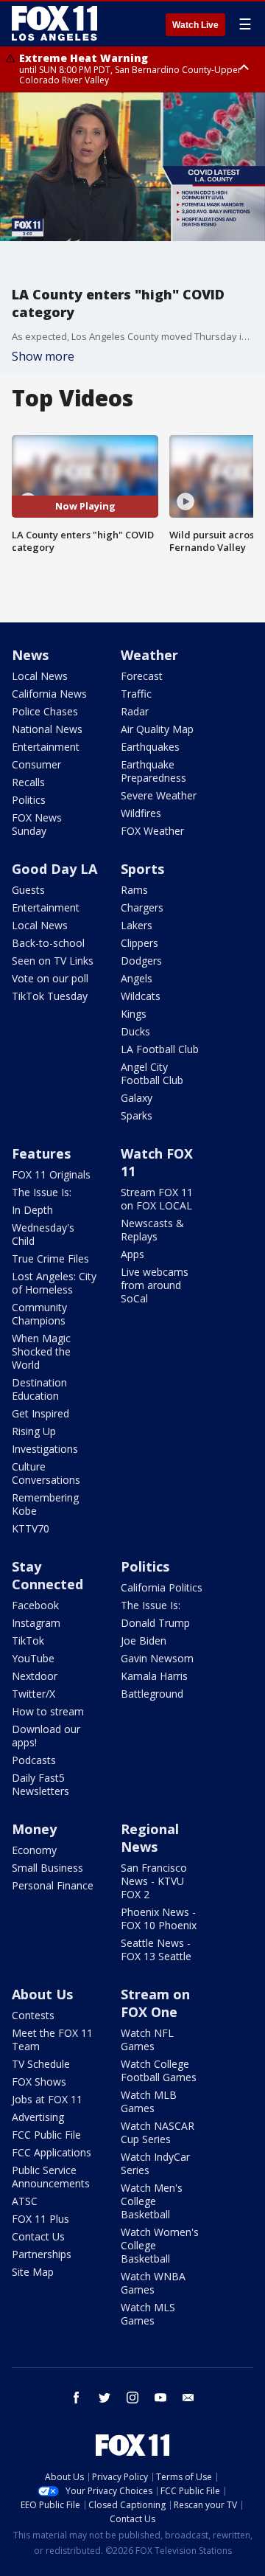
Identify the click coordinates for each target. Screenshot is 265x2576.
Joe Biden (144, 1641)
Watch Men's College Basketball (152, 2201)
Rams (134, 890)
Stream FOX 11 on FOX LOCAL (157, 1199)
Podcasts (34, 1760)
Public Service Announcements (51, 2177)
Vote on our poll (50, 978)
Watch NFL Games (147, 2039)
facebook (77, 2398)
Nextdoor (35, 1676)
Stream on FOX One (155, 2003)
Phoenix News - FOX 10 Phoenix (159, 1919)
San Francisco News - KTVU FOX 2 (154, 1881)
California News (49, 694)
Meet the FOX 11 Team (52, 2039)
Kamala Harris (154, 1676)
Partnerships (42, 2254)
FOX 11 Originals (51, 1174)
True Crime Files (50, 1259)
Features (41, 1153)
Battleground (152, 1694)
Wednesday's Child (43, 1234)
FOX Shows (39, 2082)
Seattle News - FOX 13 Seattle (156, 1950)
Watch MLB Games (149, 2101)
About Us (42, 1994)
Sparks (137, 1115)
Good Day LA (54, 869)
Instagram (36, 1623)
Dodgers (141, 961)
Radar (135, 711)
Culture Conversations (46, 1473)
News (30, 655)
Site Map (33, 2272)
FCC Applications (52, 2152)
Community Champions (39, 1314)
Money (34, 1829)
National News (47, 729)
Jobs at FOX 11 (47, 2099)
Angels (137, 978)
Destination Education (39, 1389)
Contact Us (38, 2236)
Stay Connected (47, 1575)
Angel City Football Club (152, 1073)
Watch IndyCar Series (155, 2163)
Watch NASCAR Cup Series (158, 2132)
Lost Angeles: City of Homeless (54, 1283)
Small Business (47, 1868)
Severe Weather (159, 795)
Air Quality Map (157, 729)
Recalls (28, 782)
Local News (40, 676)
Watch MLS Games (148, 2314)
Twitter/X (33, 1694)
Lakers (137, 925)
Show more (43, 356)
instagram (132, 2398)
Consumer (36, 764)
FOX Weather (152, 831)
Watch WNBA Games (153, 2283)
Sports (142, 869)
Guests (28, 890)
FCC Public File (46, 2135)
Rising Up (34, 1431)
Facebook (35, 1605)
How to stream (48, 1711)
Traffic (136, 694)
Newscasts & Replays (152, 1230)
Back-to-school (48, 943)
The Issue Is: (42, 1192)
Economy (34, 1850)
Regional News (150, 1838)
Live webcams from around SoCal (155, 1285)
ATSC (25, 2201)
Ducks (135, 1031)
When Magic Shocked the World (41, 1351)
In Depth (32, 1210)
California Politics (162, 1587)
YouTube (33, 1658)
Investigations (45, 1449)
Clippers (139, 943)
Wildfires (141, 813)
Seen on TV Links (53, 961)
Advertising (38, 2117)
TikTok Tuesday (50, 996)
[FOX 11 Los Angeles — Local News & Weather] (54, 24)
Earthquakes (150, 747)
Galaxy (137, 1098)
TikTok (28, 1641)
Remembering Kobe (45, 1504)
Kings (134, 1014)
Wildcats (141, 996)
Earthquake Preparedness (153, 771)
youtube (160, 2398)
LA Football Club (160, 1049)
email (188, 2398)
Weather (149, 655)
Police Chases (45, 711)
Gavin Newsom (157, 1658)
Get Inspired (40, 1413)
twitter (105, 2398)
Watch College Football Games (159, 2070)
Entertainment (46, 747)
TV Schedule (41, 2064)
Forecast (142, 676)
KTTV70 (31, 1528)
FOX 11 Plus (40, 2219)
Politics (29, 800)
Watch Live (195, 25)
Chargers (142, 907)
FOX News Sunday (37, 824)
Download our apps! (46, 1736)
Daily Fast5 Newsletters (40, 1784)
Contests (33, 2015)
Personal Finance (53, 1885)
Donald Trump (155, 1623)
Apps (132, 1254)
